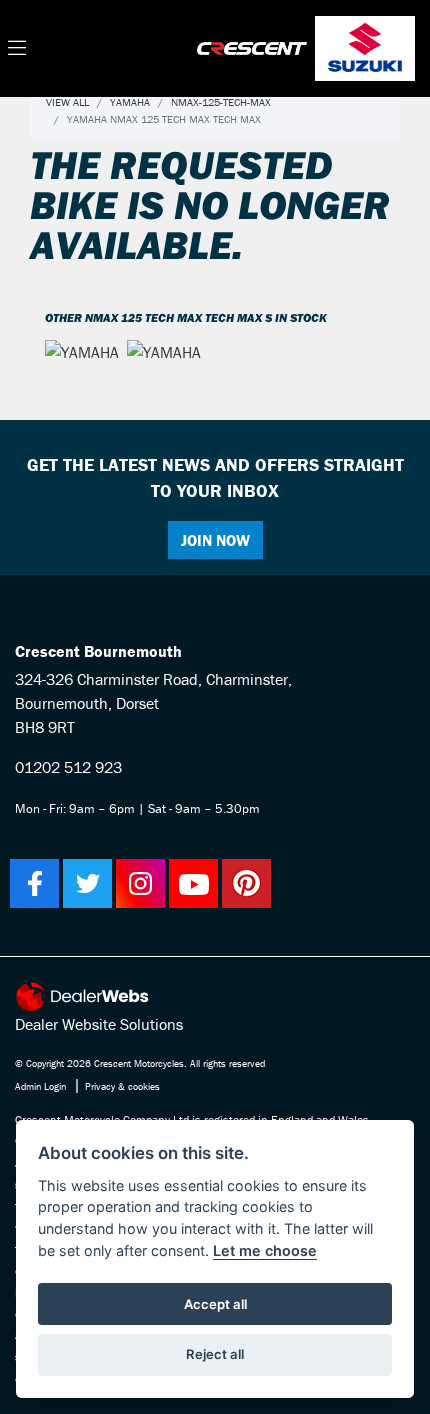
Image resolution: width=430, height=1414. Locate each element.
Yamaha (130, 102)
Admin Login (40, 1086)
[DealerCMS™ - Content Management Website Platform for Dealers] (215, 997)
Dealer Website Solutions (99, 1024)
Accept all (215, 1304)
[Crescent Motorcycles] (252, 46)
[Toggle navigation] (17, 49)
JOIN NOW (215, 540)
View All (67, 102)
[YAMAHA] (82, 354)
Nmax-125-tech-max (221, 102)
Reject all (215, 1354)
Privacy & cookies (122, 1086)
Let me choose (265, 1250)
